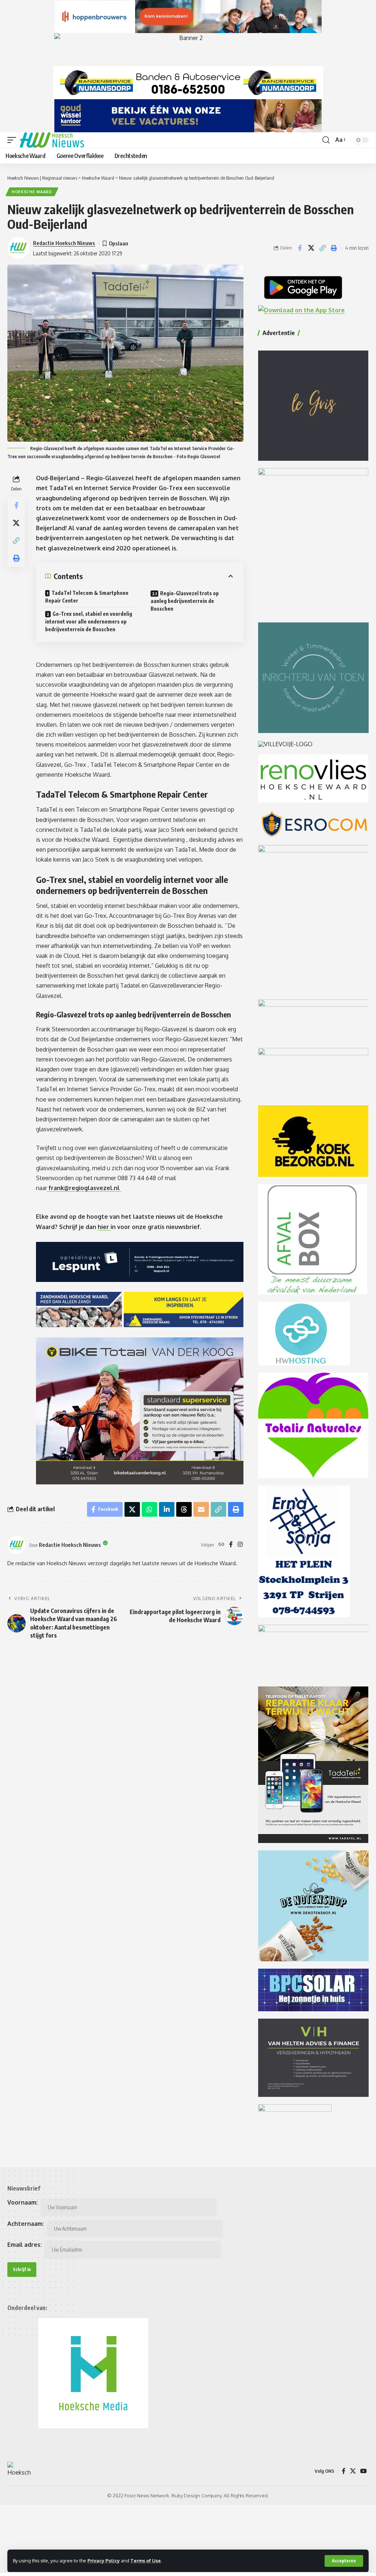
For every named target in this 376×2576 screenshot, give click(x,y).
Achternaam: (26, 2224)
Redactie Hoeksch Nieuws (64, 243)
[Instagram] (240, 1545)
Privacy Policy (104, 2561)
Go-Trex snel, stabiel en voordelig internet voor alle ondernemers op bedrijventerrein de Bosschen (89, 621)
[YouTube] (364, 2471)
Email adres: (25, 2245)
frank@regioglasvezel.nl (84, 1188)
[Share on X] (311, 248)
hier (104, 1227)
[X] (353, 2471)
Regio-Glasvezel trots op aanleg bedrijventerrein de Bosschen (185, 601)
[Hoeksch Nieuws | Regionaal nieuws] (52, 140)
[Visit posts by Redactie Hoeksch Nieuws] (17, 1545)
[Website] (221, 1545)
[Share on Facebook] (300, 248)
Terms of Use (146, 2561)
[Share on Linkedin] (167, 1509)
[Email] (201, 1509)
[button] (344, 2561)
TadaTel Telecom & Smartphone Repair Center (87, 597)
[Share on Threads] (184, 1509)
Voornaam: (23, 2202)
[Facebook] (231, 1545)
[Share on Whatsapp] (149, 1509)
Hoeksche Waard (32, 192)
